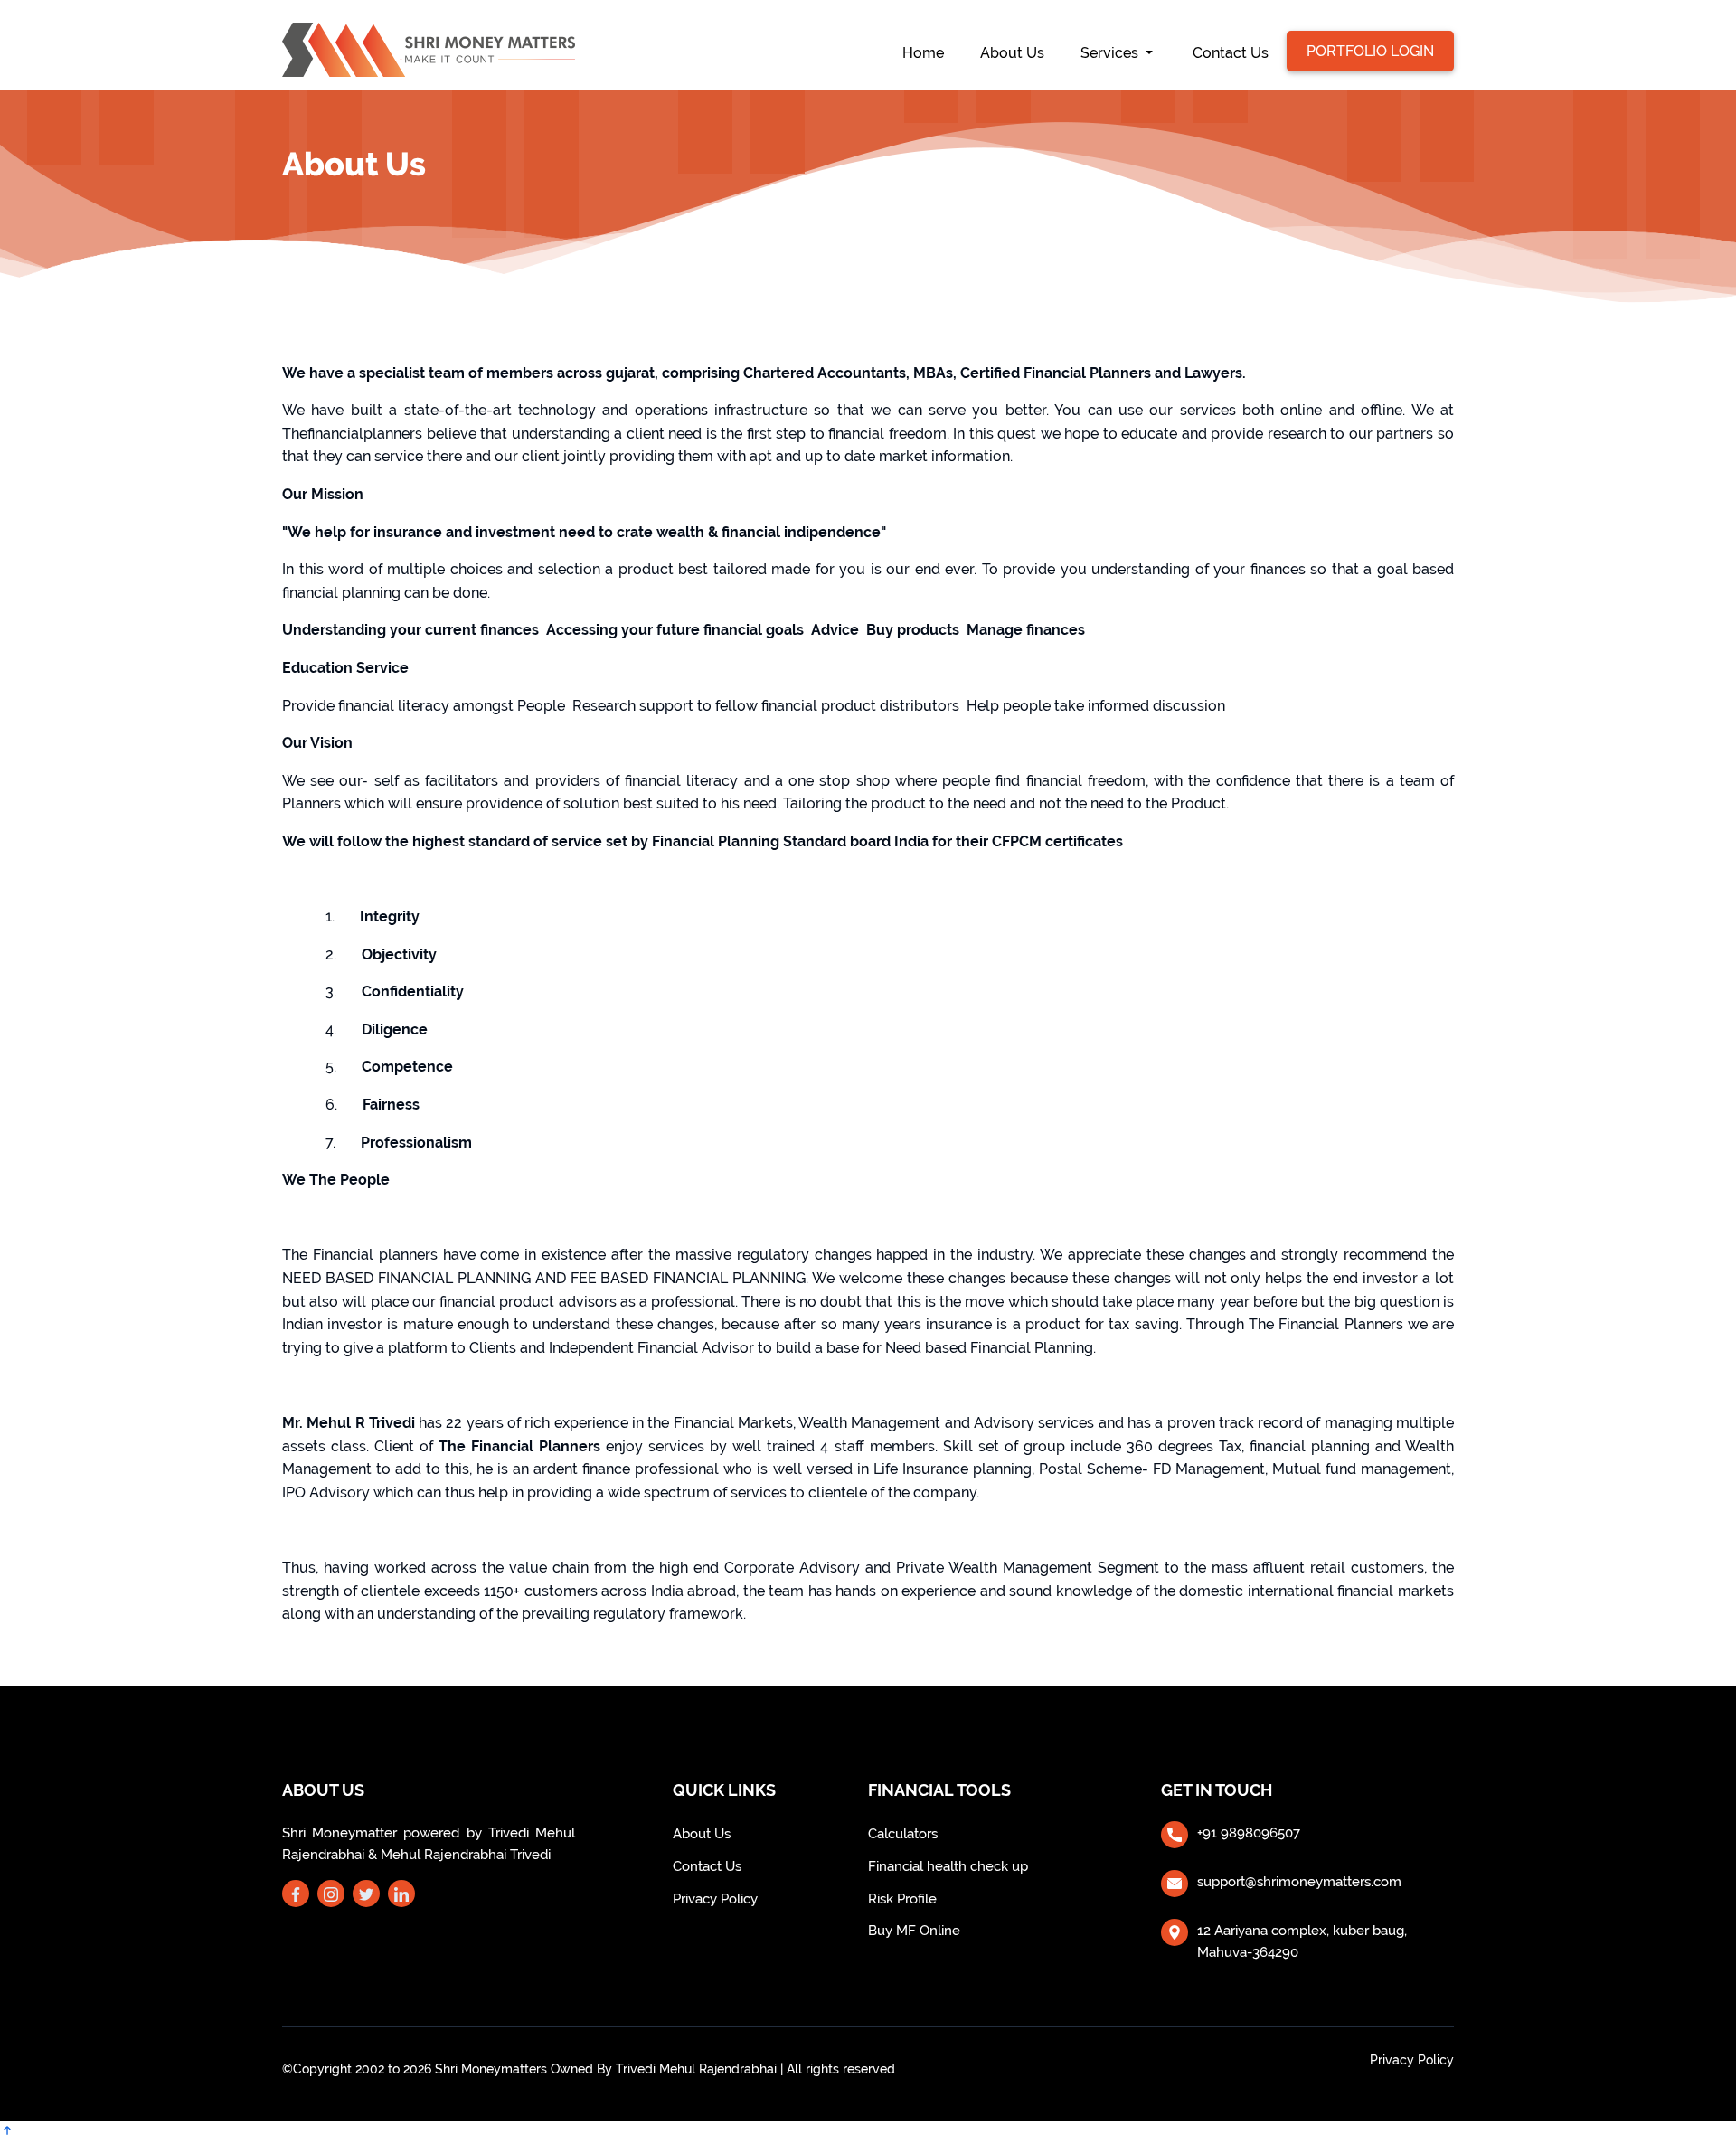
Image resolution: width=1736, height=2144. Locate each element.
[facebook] (296, 1895)
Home (932, 52)
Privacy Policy (715, 1899)
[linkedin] (401, 1895)
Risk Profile (902, 1899)
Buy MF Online (914, 1931)
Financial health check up (948, 1866)
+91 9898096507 (1249, 1833)
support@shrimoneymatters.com (1299, 1882)
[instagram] (331, 1895)
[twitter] (366, 1895)
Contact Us (1231, 53)
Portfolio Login (1370, 51)
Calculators (903, 1834)
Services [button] (1111, 53)
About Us (1012, 53)
